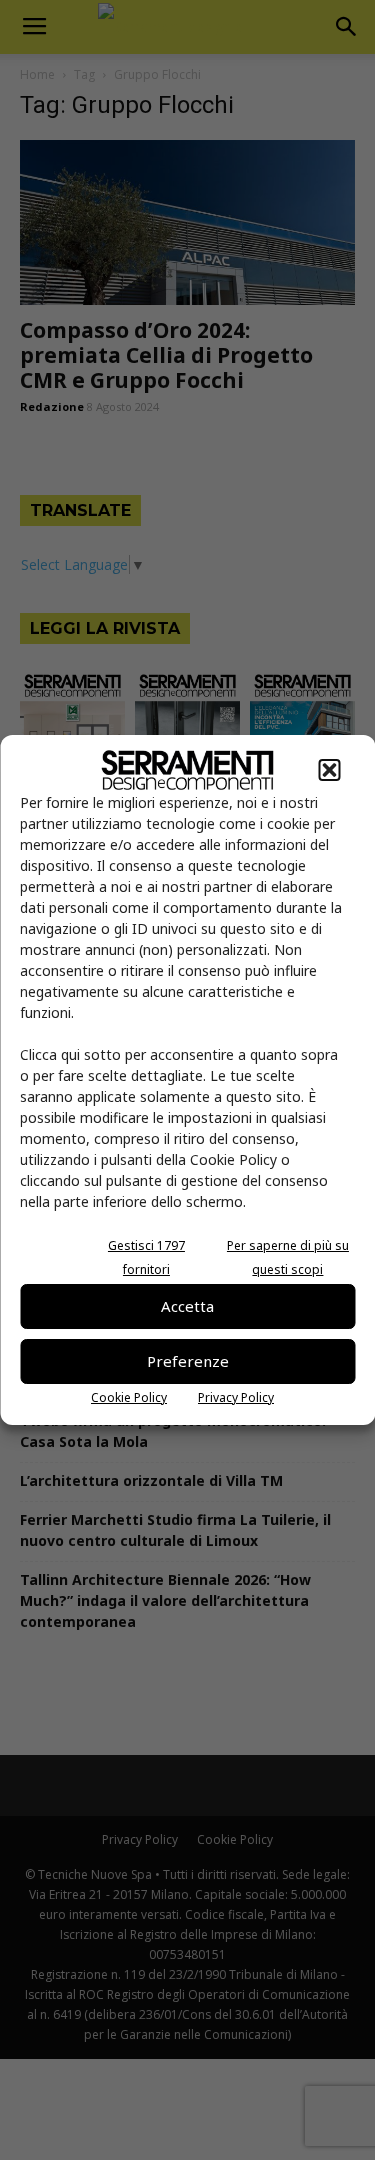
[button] (329, 770)
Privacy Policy (236, 1397)
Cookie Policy (129, 1397)
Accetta (187, 1306)
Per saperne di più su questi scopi (288, 1257)
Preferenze (188, 1361)
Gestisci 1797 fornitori (146, 1257)
